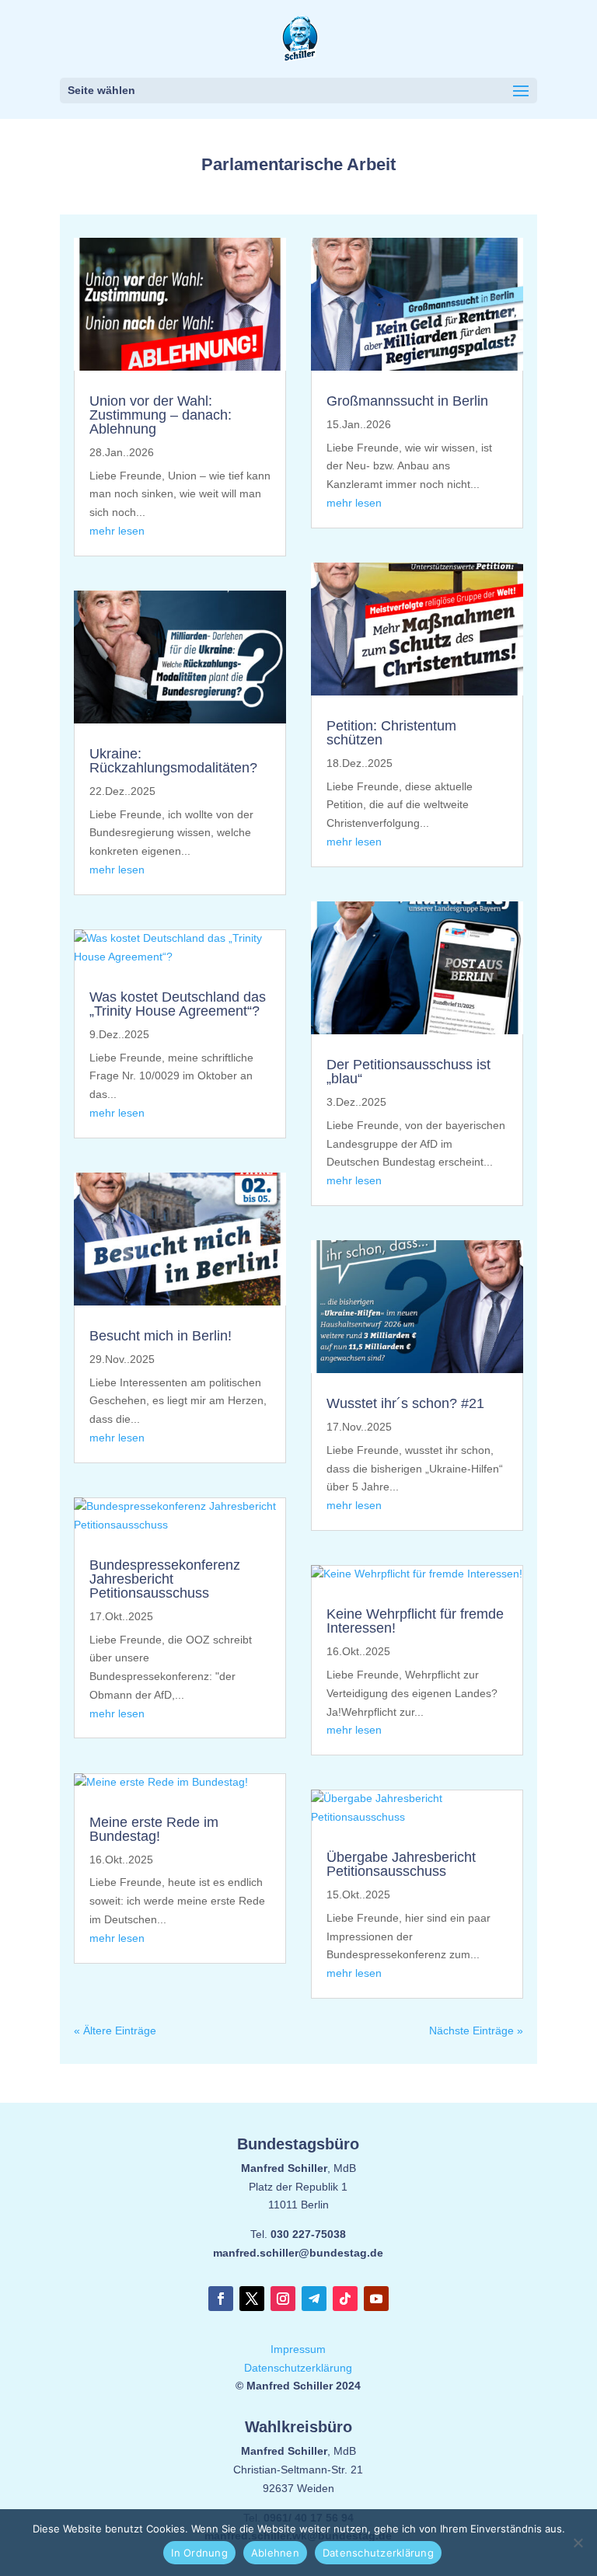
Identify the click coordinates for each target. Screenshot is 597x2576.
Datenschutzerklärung (298, 2368)
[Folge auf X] (252, 2299)
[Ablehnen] (578, 2543)
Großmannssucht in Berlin (407, 401)
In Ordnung (199, 2553)
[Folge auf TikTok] (345, 2299)
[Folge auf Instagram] (283, 2299)
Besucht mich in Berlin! (161, 1336)
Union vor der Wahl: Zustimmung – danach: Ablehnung (161, 415)
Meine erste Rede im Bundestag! (154, 1829)
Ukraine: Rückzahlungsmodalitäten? (173, 761)
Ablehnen (275, 2553)
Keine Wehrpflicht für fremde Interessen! (415, 1621)
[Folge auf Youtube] (376, 2299)
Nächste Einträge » (476, 2030)
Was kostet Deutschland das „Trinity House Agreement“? (178, 1004)
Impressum (298, 2349)
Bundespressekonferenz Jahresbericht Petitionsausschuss (165, 1579)
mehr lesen (117, 531)
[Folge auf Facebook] (221, 2299)
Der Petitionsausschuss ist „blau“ (408, 1072)
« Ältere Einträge (115, 2030)
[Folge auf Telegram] (314, 2299)
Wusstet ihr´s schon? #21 (405, 1403)
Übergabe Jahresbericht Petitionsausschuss (401, 1864)
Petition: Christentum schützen (391, 733)
